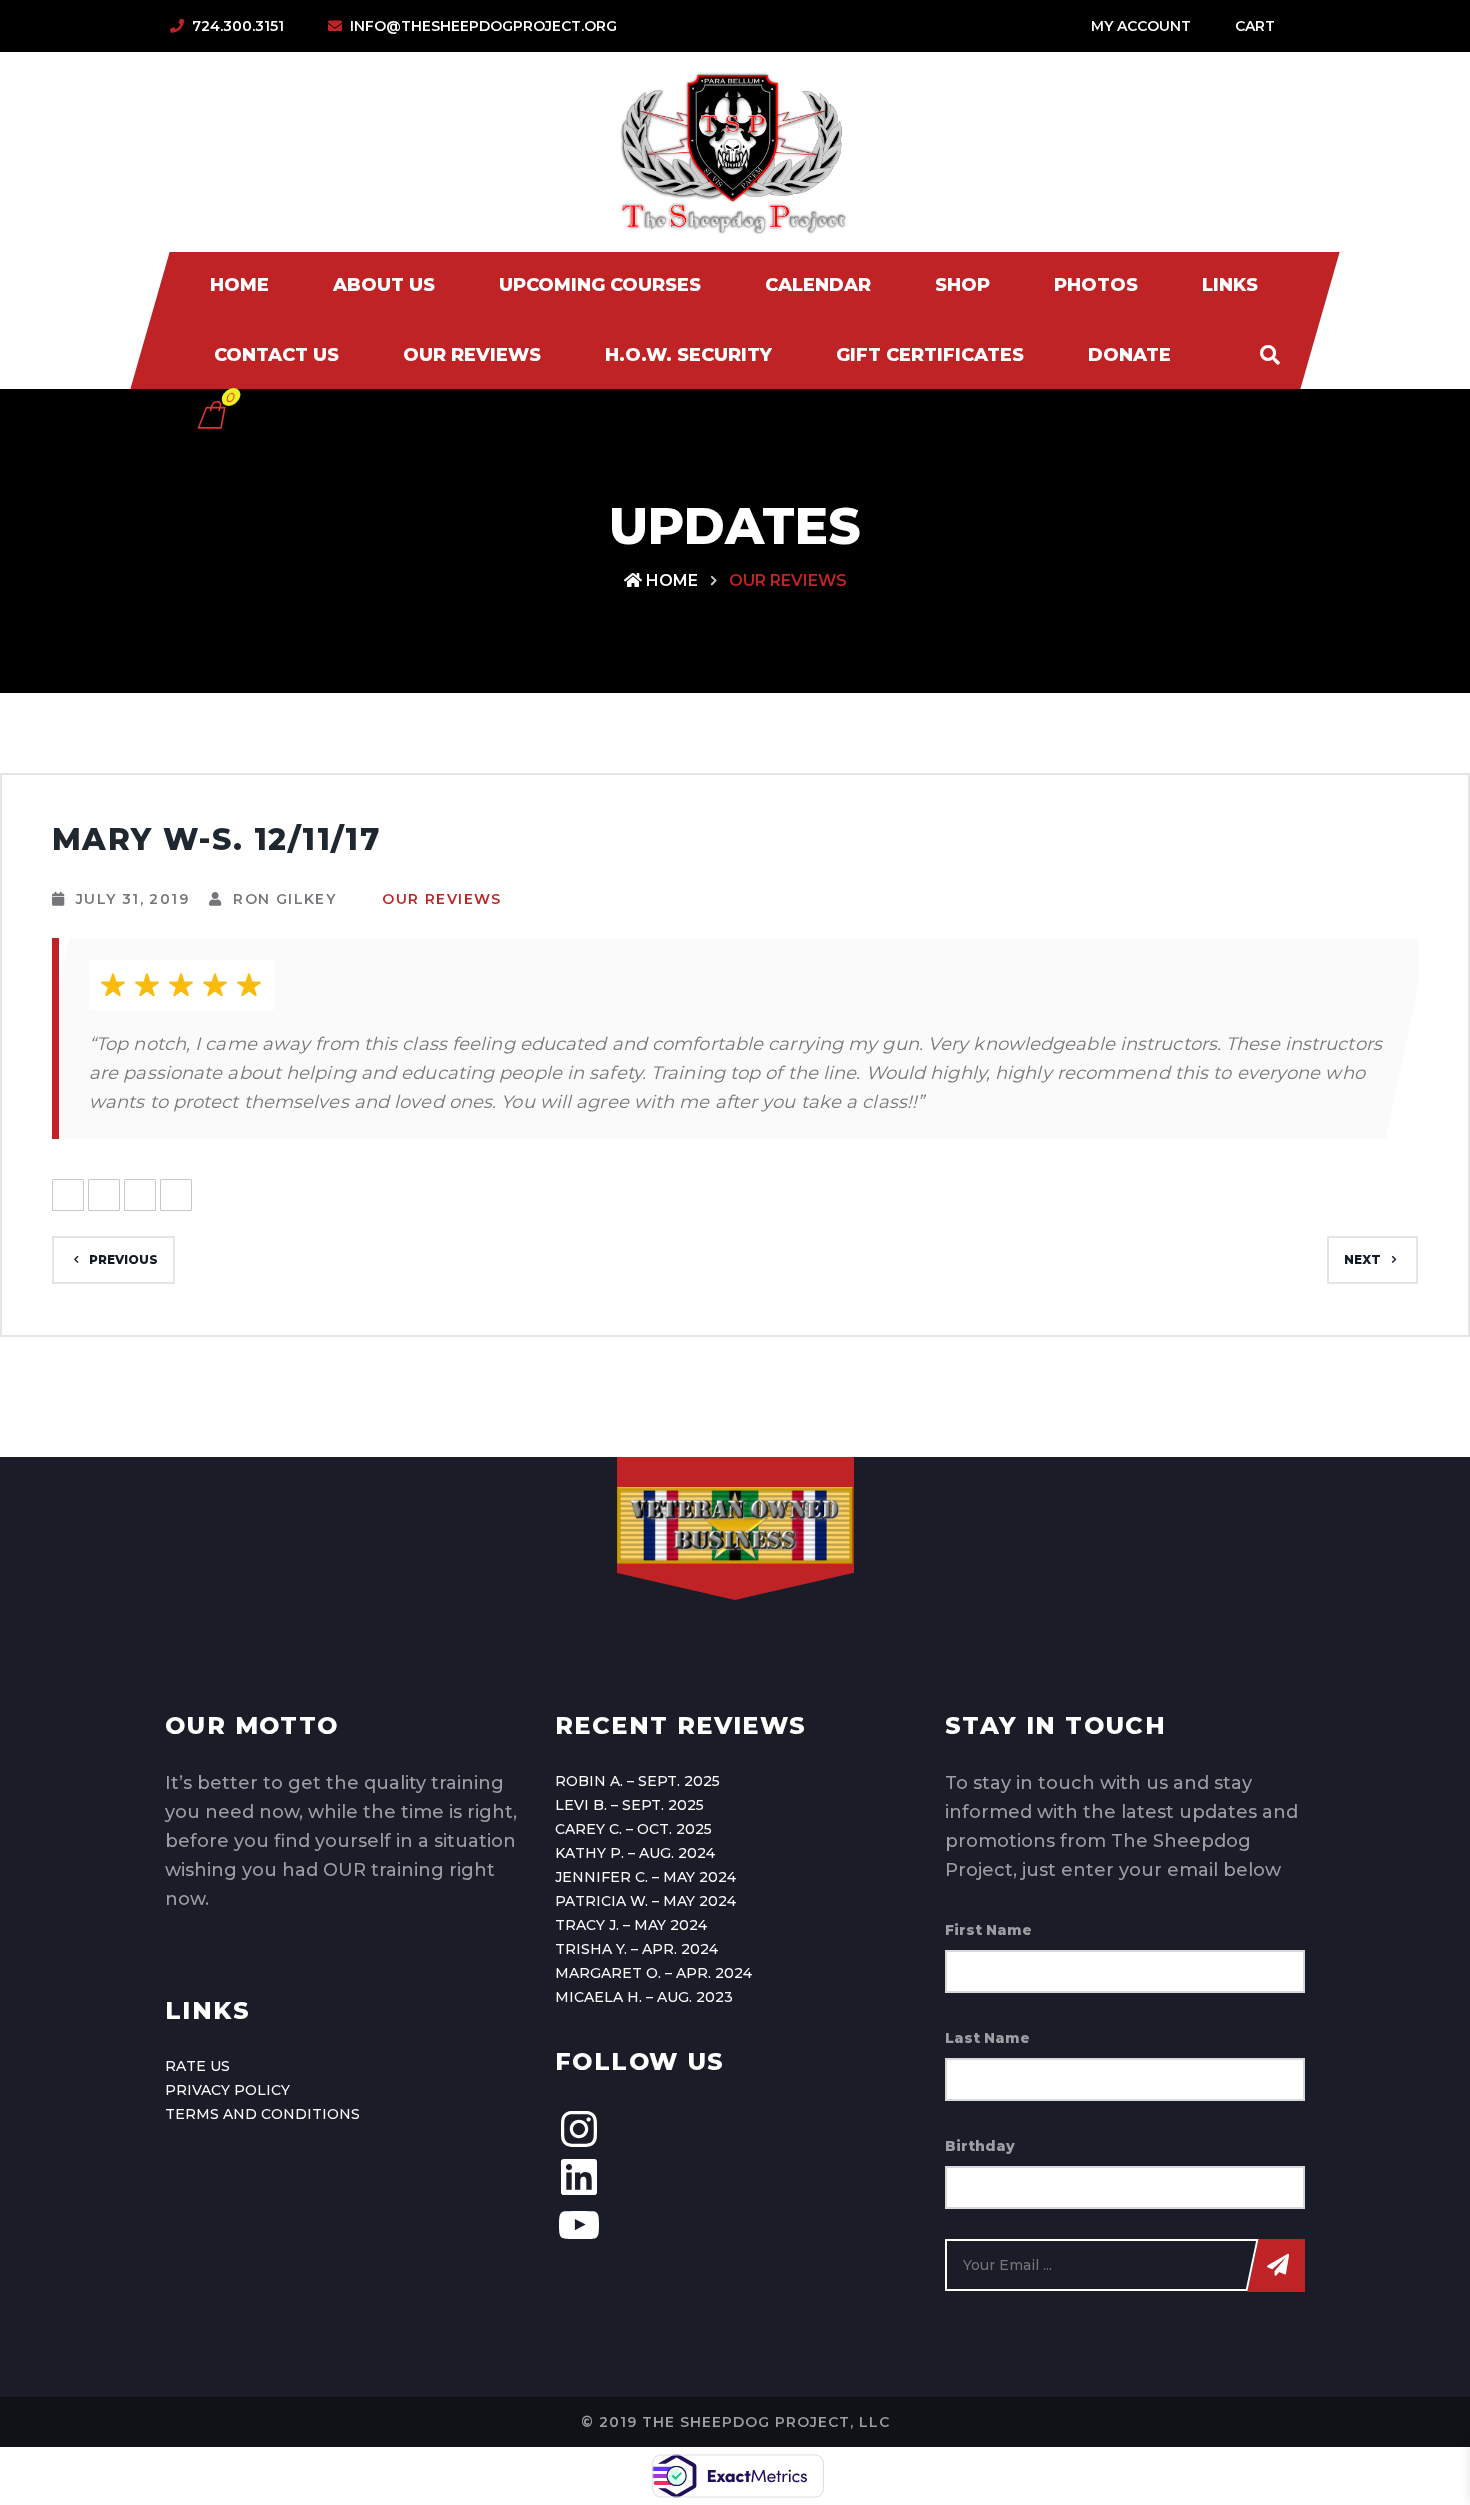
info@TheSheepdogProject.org (483, 26)
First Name (988, 1930)
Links (1230, 285)
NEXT (1362, 1259)
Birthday (980, 2146)
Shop (962, 285)
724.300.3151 (238, 26)
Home (239, 285)
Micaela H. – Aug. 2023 (644, 1997)
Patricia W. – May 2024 (645, 1901)
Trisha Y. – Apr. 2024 (636, 1949)
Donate (1129, 355)
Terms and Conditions (262, 2114)
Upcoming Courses (600, 285)
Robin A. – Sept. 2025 (637, 1781)
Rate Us (197, 2066)
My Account (1141, 26)
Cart (1255, 26)
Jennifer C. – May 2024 (645, 1877)
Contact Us (276, 355)
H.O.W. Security (688, 355)
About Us (384, 285)
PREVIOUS (123, 1259)
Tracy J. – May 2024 (631, 1925)
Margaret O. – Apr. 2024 (653, 1973)
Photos (1096, 285)
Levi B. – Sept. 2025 (629, 1805)
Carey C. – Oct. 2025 (633, 1829)
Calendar (818, 285)
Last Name (987, 2038)
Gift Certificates (930, 355)
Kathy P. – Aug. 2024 (635, 1853)
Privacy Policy (227, 2090)
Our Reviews (472, 355)
